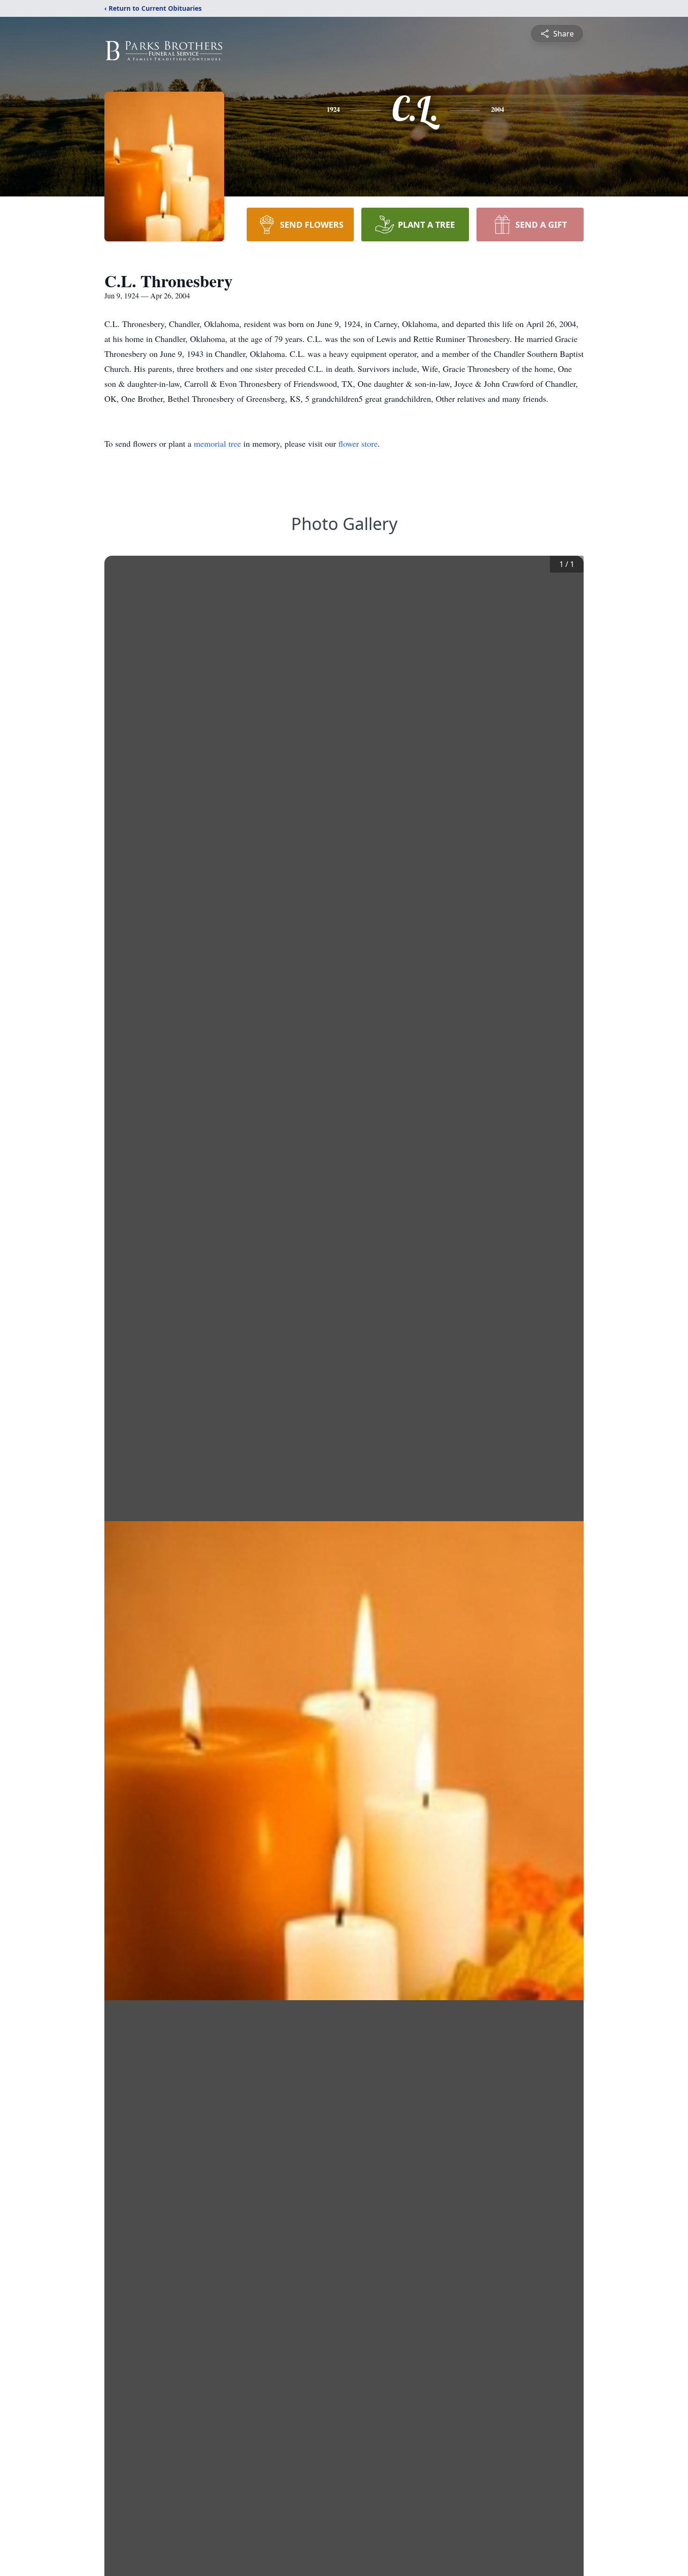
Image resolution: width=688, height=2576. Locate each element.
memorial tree (217, 443)
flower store (358, 443)
